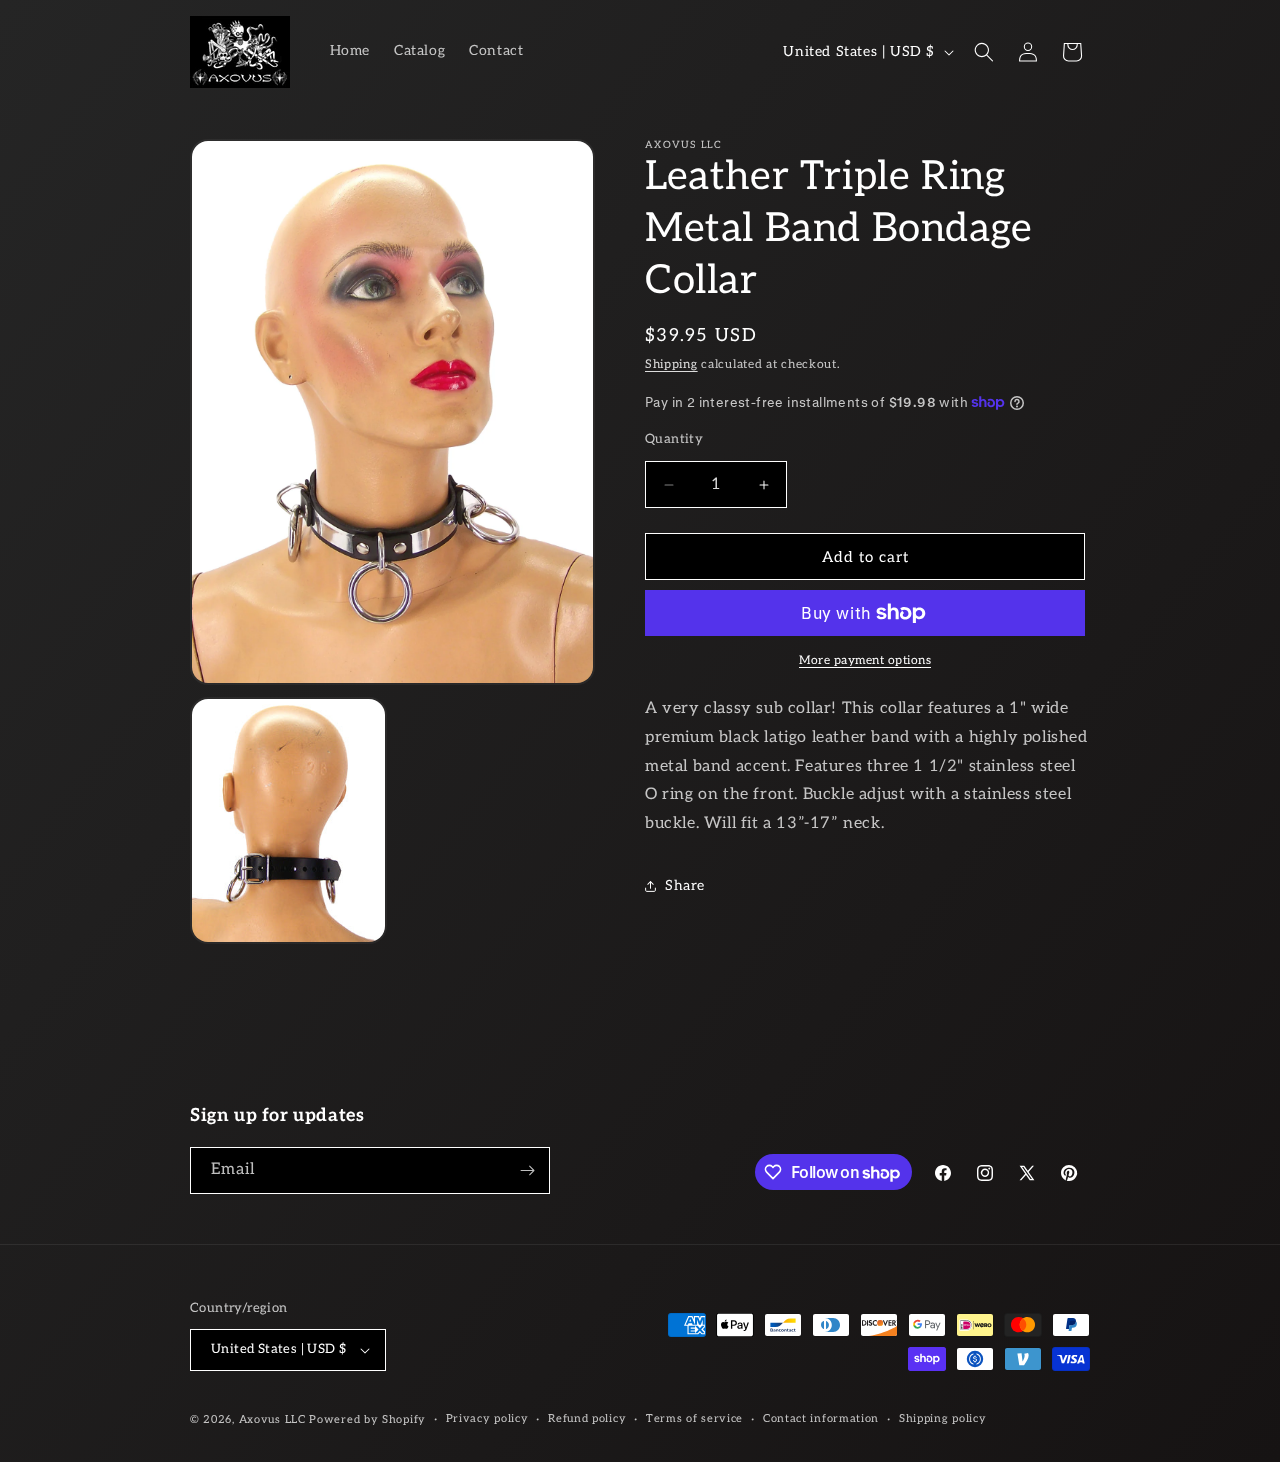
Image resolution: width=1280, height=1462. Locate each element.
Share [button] (685, 885)
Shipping (671, 364)
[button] (984, 52)
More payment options (865, 660)
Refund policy (587, 1418)
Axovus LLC (272, 1419)
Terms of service (694, 1418)
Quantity (674, 439)
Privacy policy (487, 1418)
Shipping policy (943, 1418)
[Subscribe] (527, 1170)
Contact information (821, 1418)
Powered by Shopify (367, 1419)
